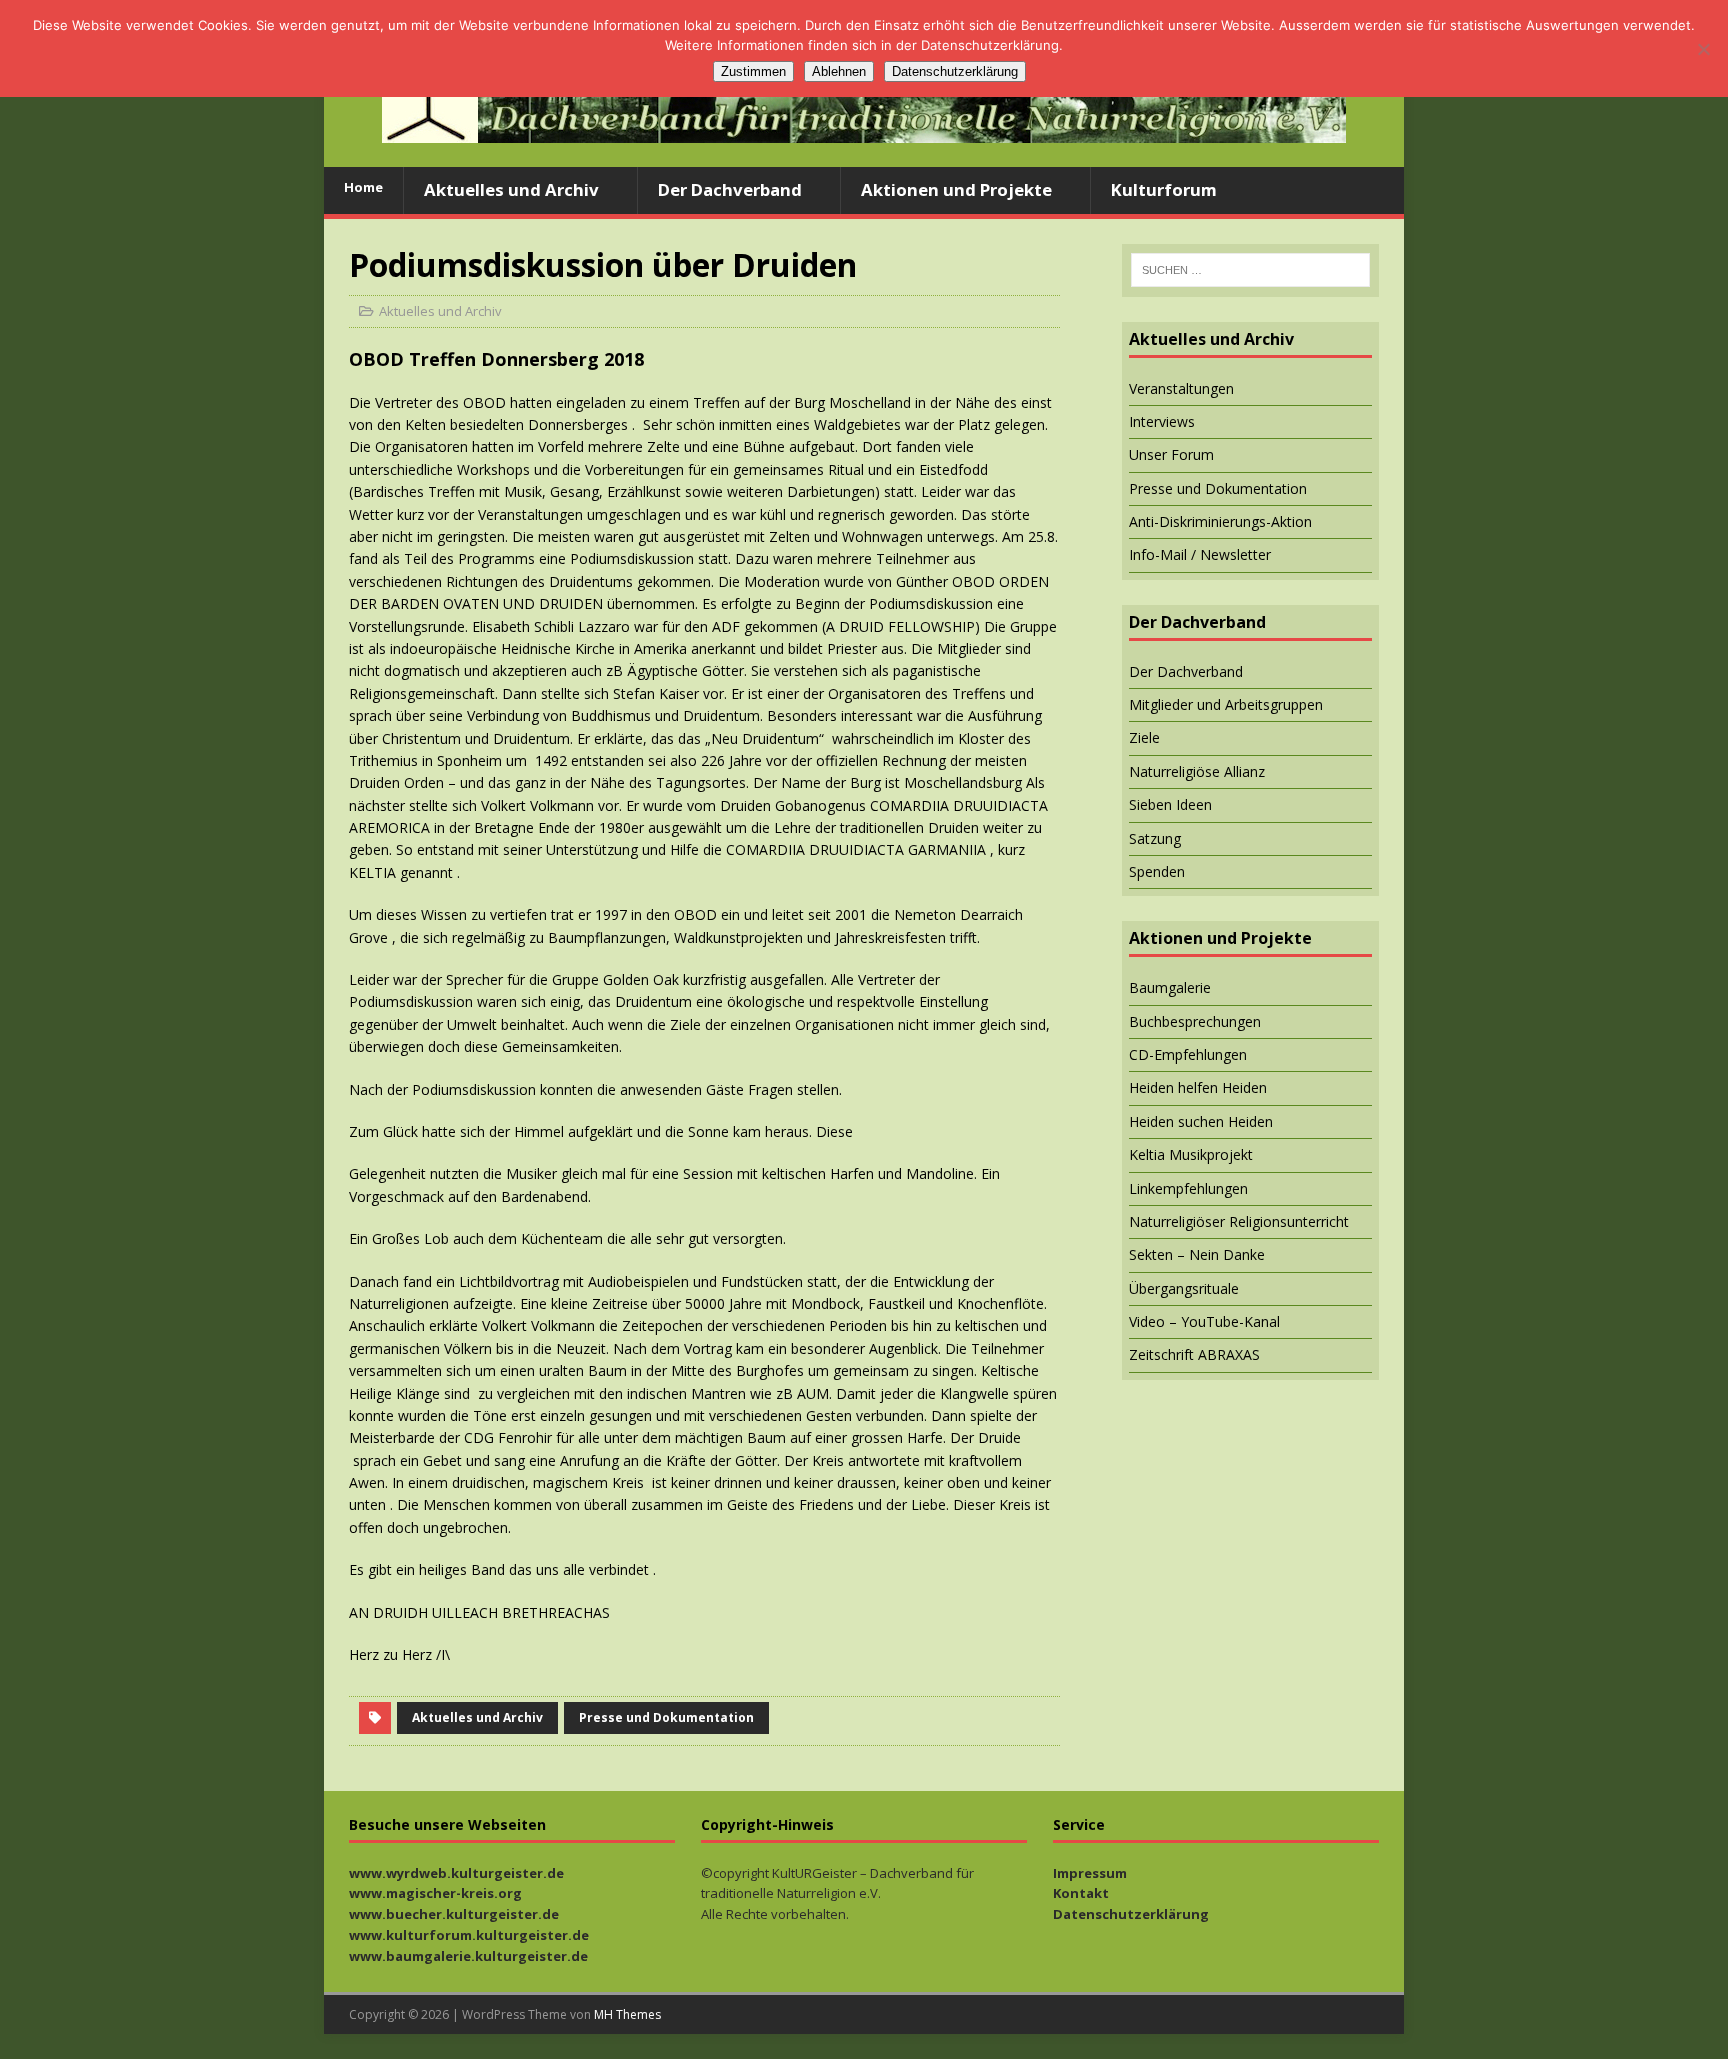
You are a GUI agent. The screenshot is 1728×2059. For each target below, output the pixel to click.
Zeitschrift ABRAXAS (1194, 1354)
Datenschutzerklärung (1131, 1914)
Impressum (1090, 1873)
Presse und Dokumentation (666, 1717)
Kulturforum (1164, 189)
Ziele (1144, 737)
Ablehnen (839, 71)
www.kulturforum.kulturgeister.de (469, 1935)
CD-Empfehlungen (1188, 1054)
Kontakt (1081, 1893)
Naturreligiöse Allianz (1197, 771)
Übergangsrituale (1184, 1288)
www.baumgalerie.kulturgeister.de (468, 1956)
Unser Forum (1171, 454)
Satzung (1155, 838)
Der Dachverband (730, 189)
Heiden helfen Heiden (1198, 1087)
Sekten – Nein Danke (1197, 1254)
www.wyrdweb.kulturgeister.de (456, 1873)
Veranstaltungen (1181, 388)
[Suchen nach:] (1250, 270)
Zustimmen (753, 71)
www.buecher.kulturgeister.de (454, 1914)
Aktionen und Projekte (956, 189)
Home (363, 187)
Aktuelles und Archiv (511, 189)
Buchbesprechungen (1195, 1021)
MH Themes (627, 2014)
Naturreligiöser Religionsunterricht (1239, 1221)
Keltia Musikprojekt (1191, 1154)
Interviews (1162, 421)
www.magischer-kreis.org (435, 1893)
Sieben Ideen (1170, 804)
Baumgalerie (1170, 987)
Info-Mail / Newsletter (1200, 554)
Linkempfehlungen (1188, 1188)
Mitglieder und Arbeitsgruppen (1226, 704)
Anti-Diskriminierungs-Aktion (1220, 521)
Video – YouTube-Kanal (1204, 1321)
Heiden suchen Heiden (1201, 1121)
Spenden (1157, 871)
